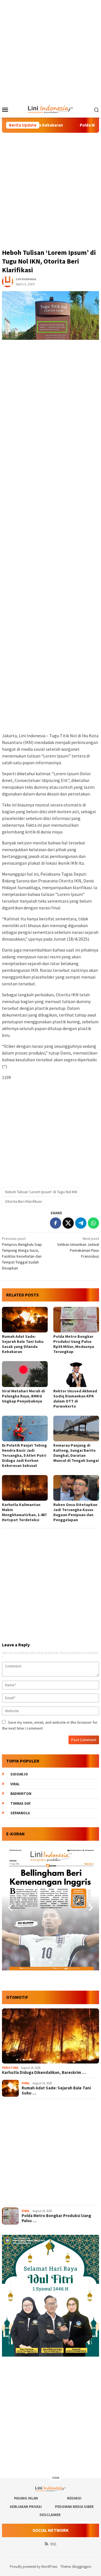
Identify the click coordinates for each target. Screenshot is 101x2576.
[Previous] (11, 1907)
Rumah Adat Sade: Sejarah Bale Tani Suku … (56, 2091)
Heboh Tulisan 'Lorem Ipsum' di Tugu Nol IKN (41, 1192)
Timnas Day (20, 1803)
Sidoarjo (19, 1774)
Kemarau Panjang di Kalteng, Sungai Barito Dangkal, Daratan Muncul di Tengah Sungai (76, 1453)
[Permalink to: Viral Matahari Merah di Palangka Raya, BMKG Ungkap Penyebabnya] (25, 1374)
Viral (15, 1784)
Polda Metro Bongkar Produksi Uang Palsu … (56, 2218)
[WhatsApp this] (93, 1223)
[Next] (90, 1907)
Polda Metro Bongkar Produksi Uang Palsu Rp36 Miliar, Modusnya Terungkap (74, 1344)
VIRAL (26, 2083)
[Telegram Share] (81, 1223)
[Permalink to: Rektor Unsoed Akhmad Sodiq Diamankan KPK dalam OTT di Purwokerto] (76, 1374)
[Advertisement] (50, 51)
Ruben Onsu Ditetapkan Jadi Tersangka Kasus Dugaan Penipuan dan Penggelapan (75, 1512)
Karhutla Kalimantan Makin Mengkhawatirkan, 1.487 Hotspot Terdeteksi (24, 1512)
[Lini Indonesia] (51, 109)
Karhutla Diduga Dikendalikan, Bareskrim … (44, 2073)
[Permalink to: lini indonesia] (8, 281)
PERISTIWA (10, 2068)
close (56, 2477)
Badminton (21, 1794)
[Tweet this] (68, 1223)
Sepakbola (20, 1813)
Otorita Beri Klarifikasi (23, 1201)
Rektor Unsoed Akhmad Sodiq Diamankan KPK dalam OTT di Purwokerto (75, 1399)
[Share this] (56, 1223)
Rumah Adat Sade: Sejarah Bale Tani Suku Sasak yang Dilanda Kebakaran (23, 1344)
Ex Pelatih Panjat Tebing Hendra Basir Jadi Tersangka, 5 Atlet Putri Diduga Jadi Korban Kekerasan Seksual (24, 1455)
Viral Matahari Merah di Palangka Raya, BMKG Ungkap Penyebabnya (23, 1396)
